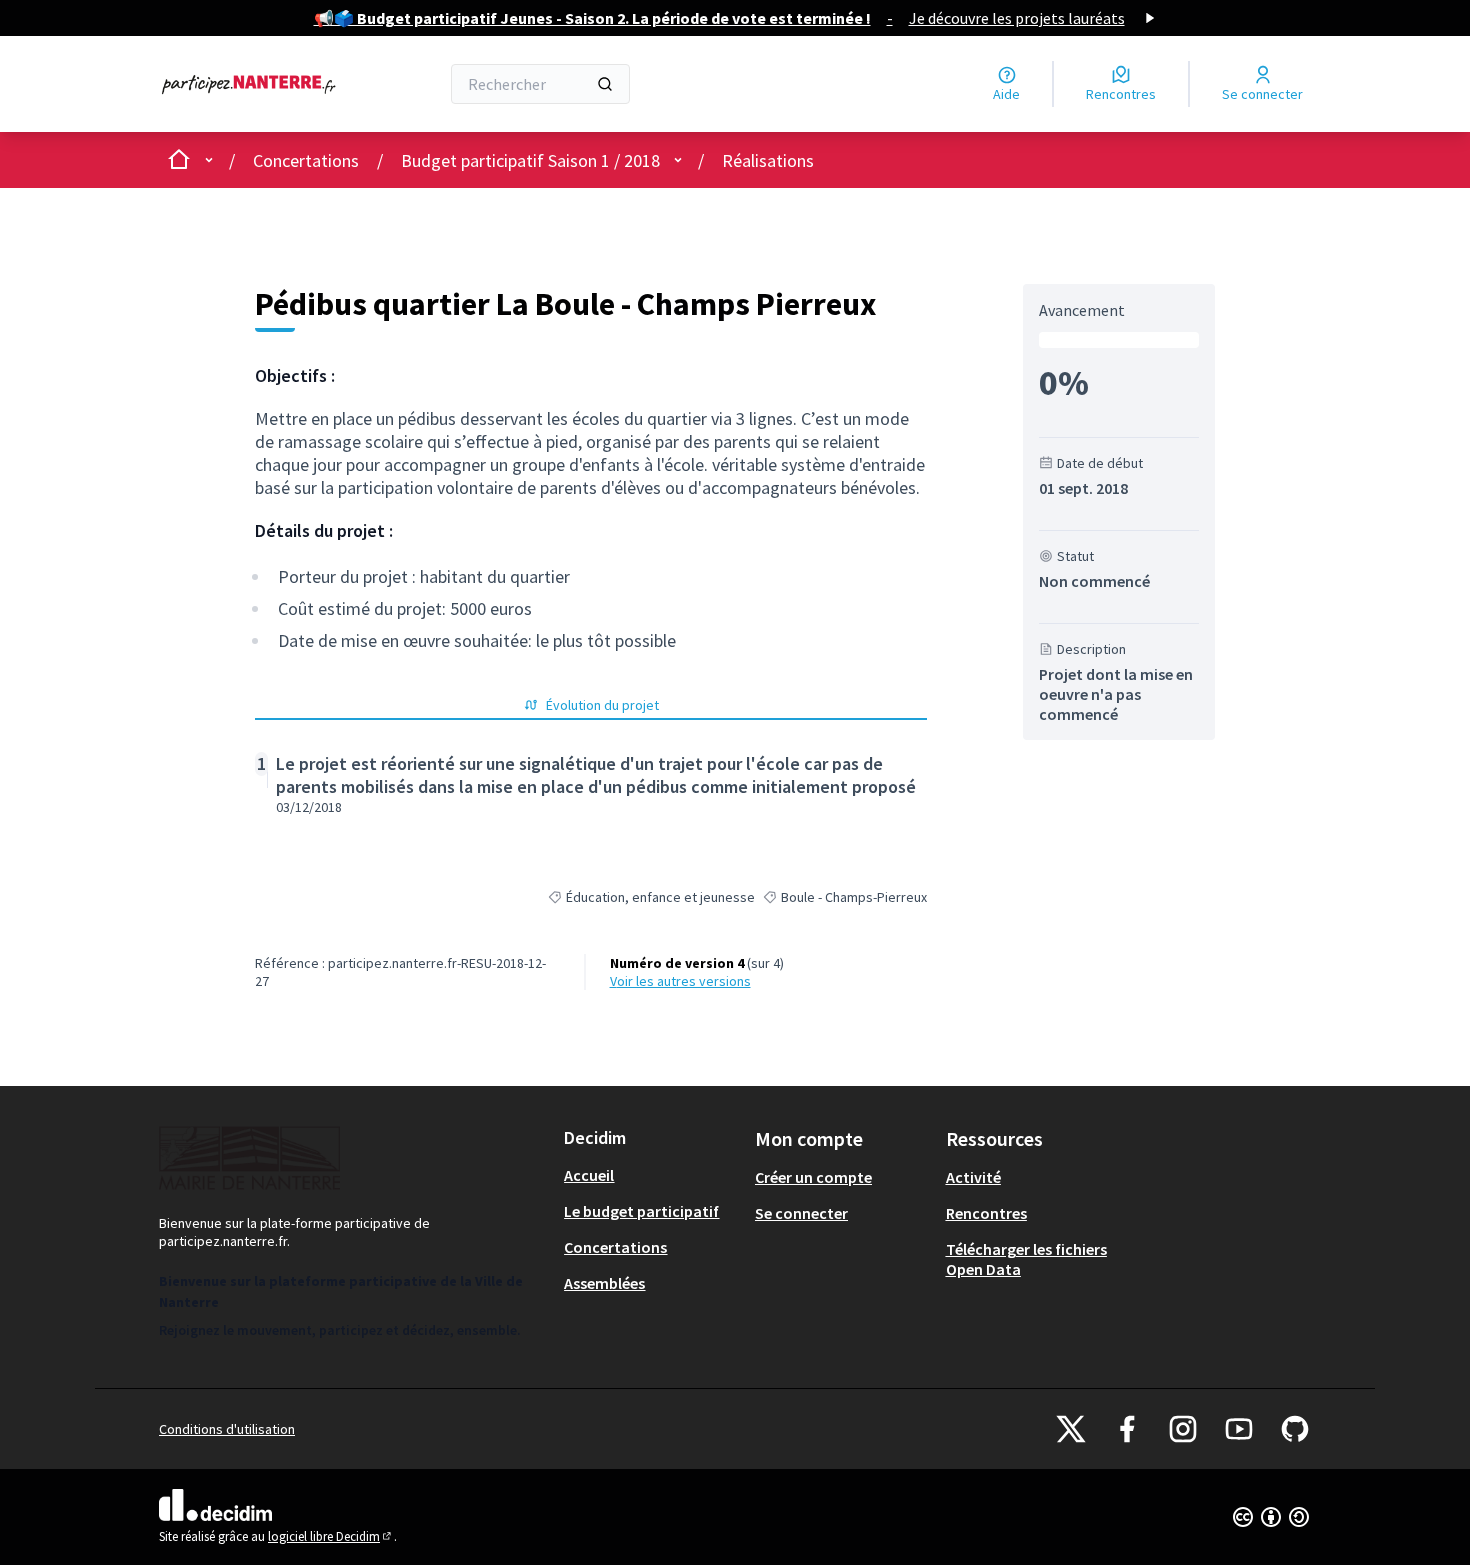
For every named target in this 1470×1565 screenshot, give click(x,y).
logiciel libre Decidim (331, 1536)
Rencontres (986, 1213)
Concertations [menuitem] (615, 1247)
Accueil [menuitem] (589, 1175)
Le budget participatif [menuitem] (641, 1211)
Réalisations (768, 160)
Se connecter (801, 1213)
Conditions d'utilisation (227, 1429)
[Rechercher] (605, 84)
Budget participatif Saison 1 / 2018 (530, 160)
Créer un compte (813, 1177)
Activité (973, 1177)
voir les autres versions (680, 981)
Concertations (306, 160)
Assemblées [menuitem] (604, 1283)
